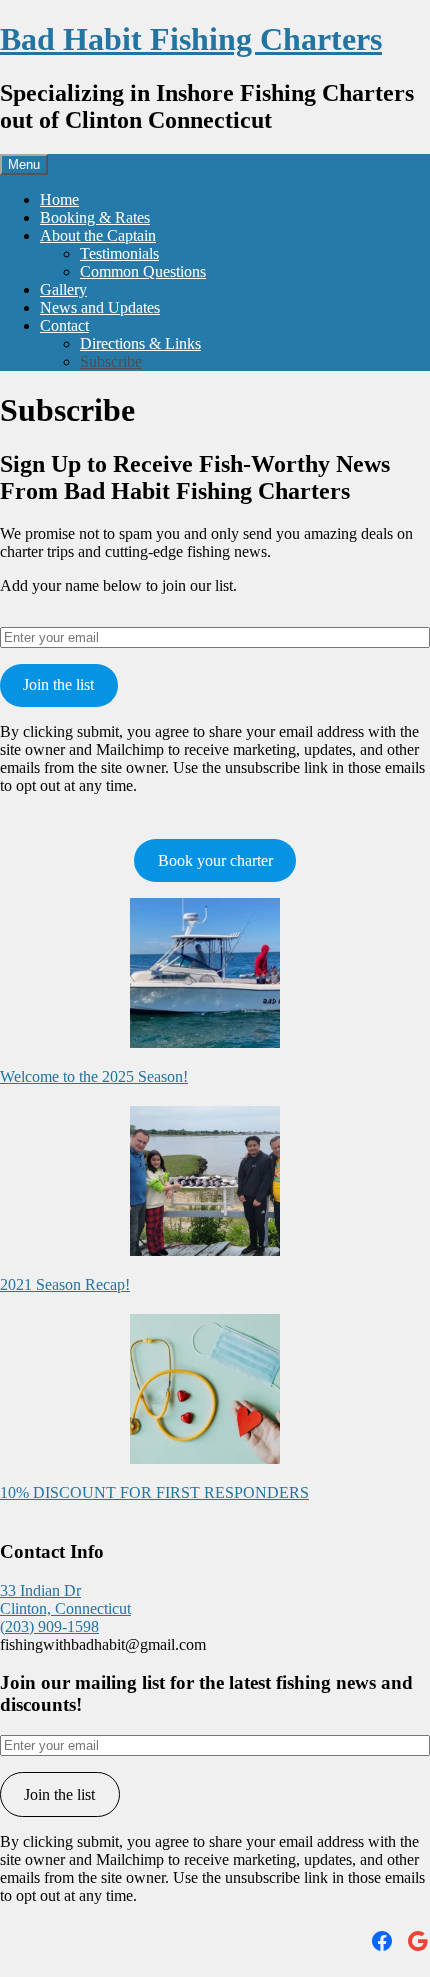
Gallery (63, 289)
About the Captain (98, 235)
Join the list (58, 684)
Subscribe (111, 361)
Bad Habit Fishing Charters (191, 39)
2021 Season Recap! (65, 1284)
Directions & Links (140, 343)
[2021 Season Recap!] (205, 1183)
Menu (24, 164)
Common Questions (143, 271)
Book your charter (215, 860)
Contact (64, 325)
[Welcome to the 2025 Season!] (205, 975)
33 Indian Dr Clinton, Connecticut (65, 1599)
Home (59, 199)
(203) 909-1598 (49, 1626)
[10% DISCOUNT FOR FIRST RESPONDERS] (205, 1391)
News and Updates (100, 307)
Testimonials (119, 253)
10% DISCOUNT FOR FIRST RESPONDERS (154, 1492)
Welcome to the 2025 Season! (94, 1076)
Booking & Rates (95, 217)
